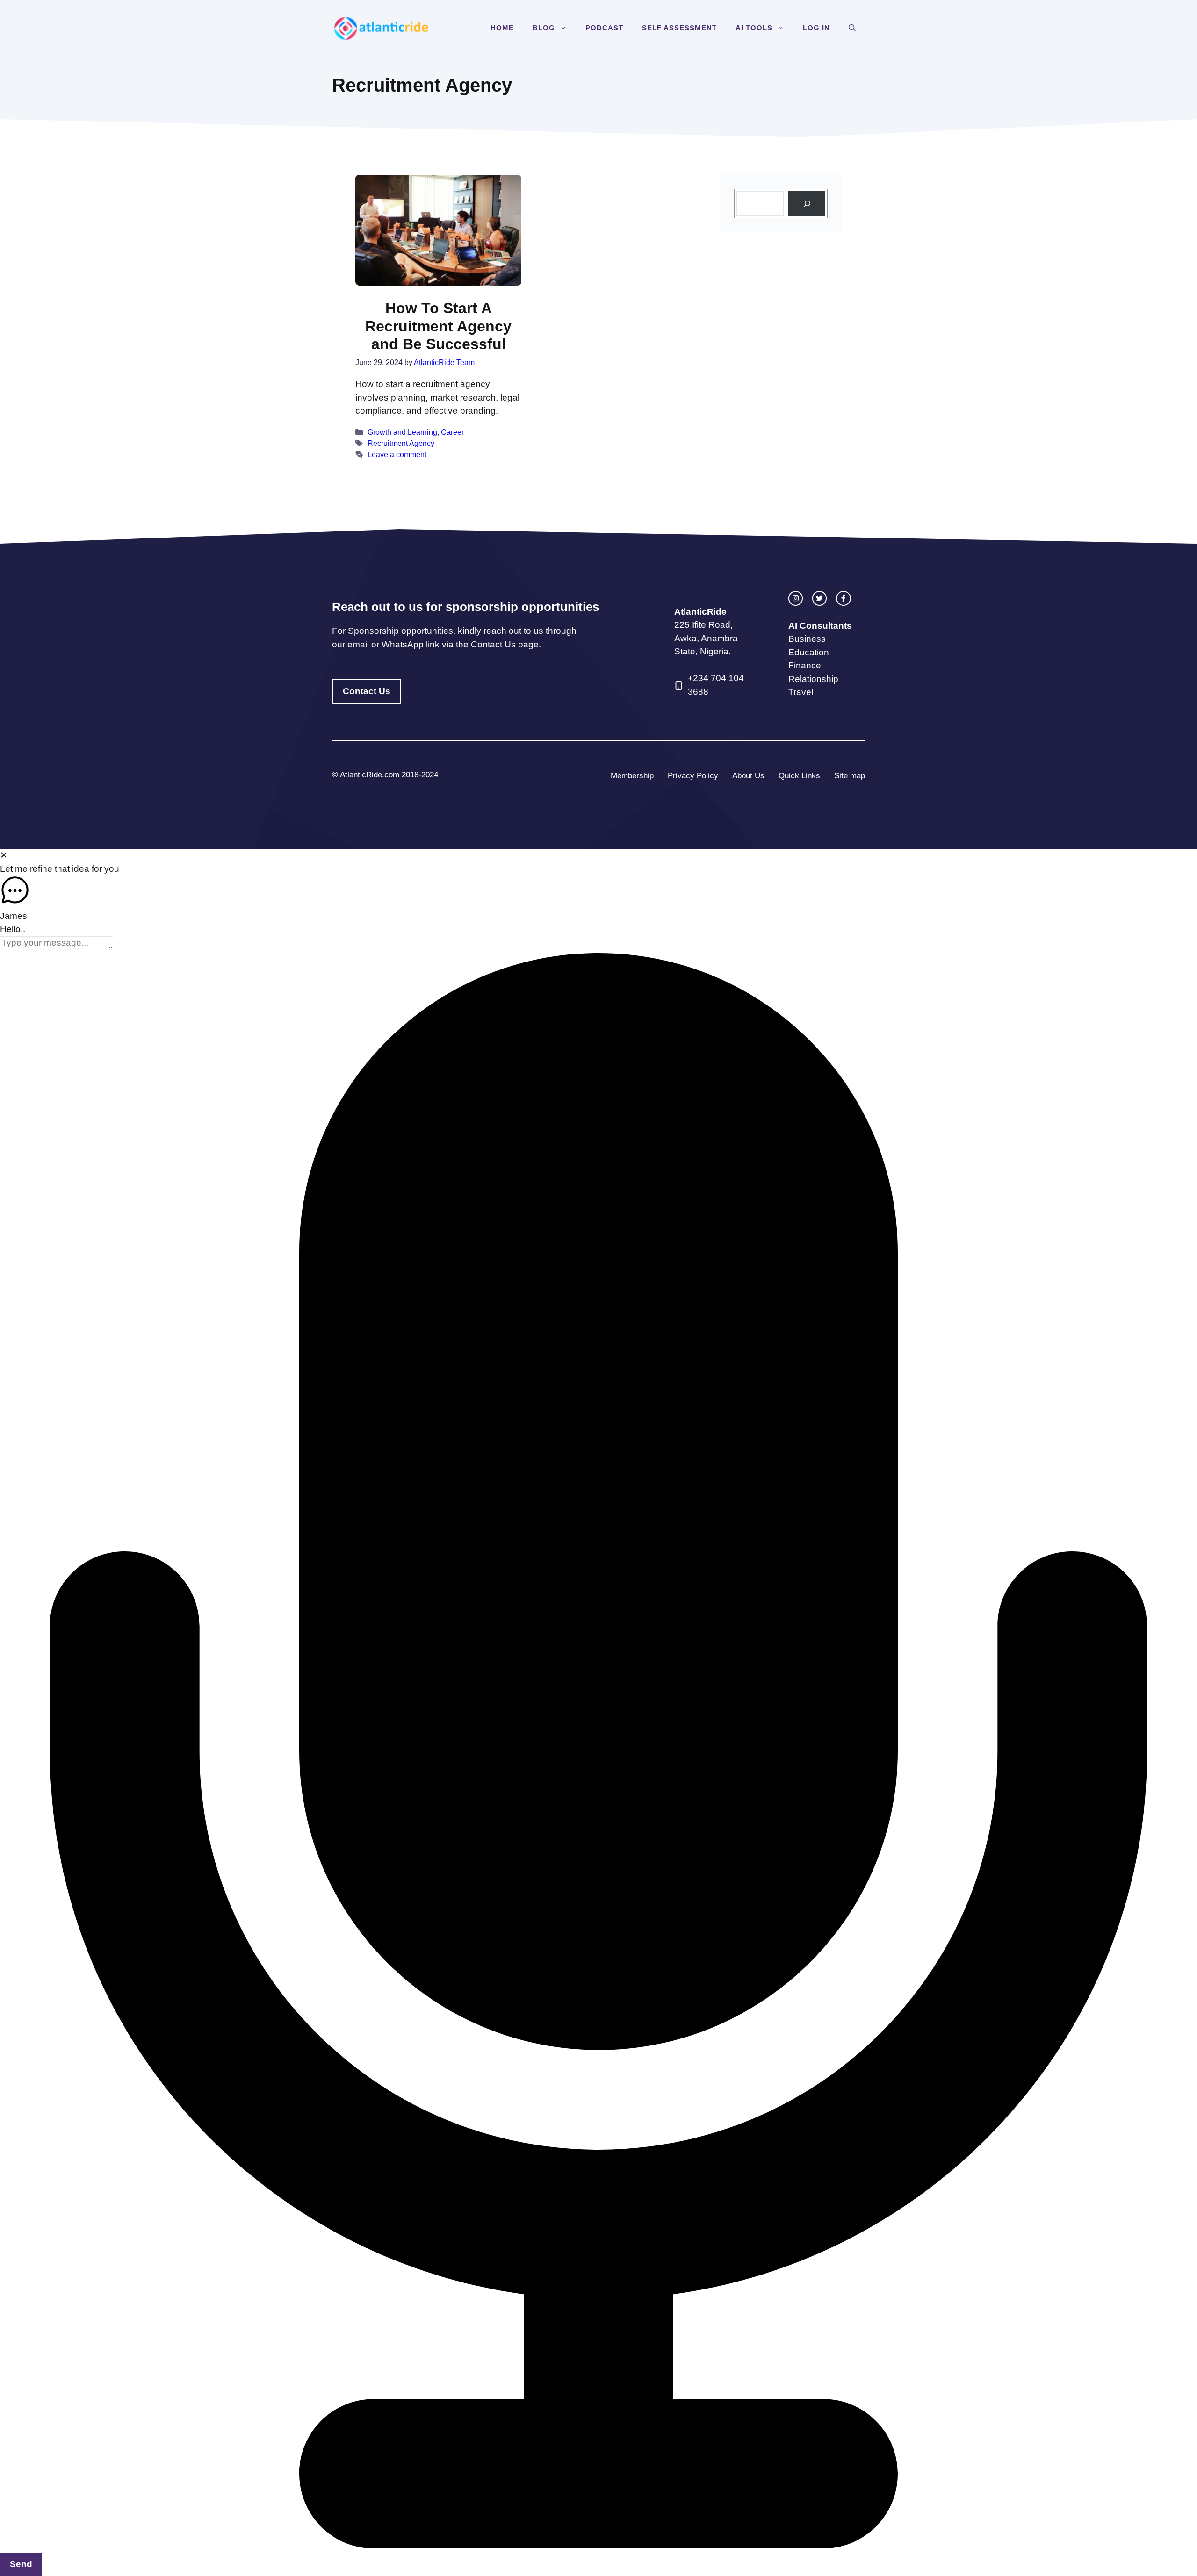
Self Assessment (679, 28)
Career (452, 432)
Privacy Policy (693, 776)
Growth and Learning (402, 432)
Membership (632, 776)
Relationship (813, 679)
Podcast (604, 28)
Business (807, 639)
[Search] (807, 204)
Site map (850, 776)
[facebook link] (843, 598)
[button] (566, 28)
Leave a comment (397, 454)
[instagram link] (796, 598)
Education (809, 652)
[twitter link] (819, 598)
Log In (816, 28)
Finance (805, 665)
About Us (748, 776)
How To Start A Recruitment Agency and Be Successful (438, 326)
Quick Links (799, 776)
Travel (801, 692)
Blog (544, 28)
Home (502, 28)
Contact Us (367, 691)
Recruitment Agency (401, 443)
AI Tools (754, 28)
